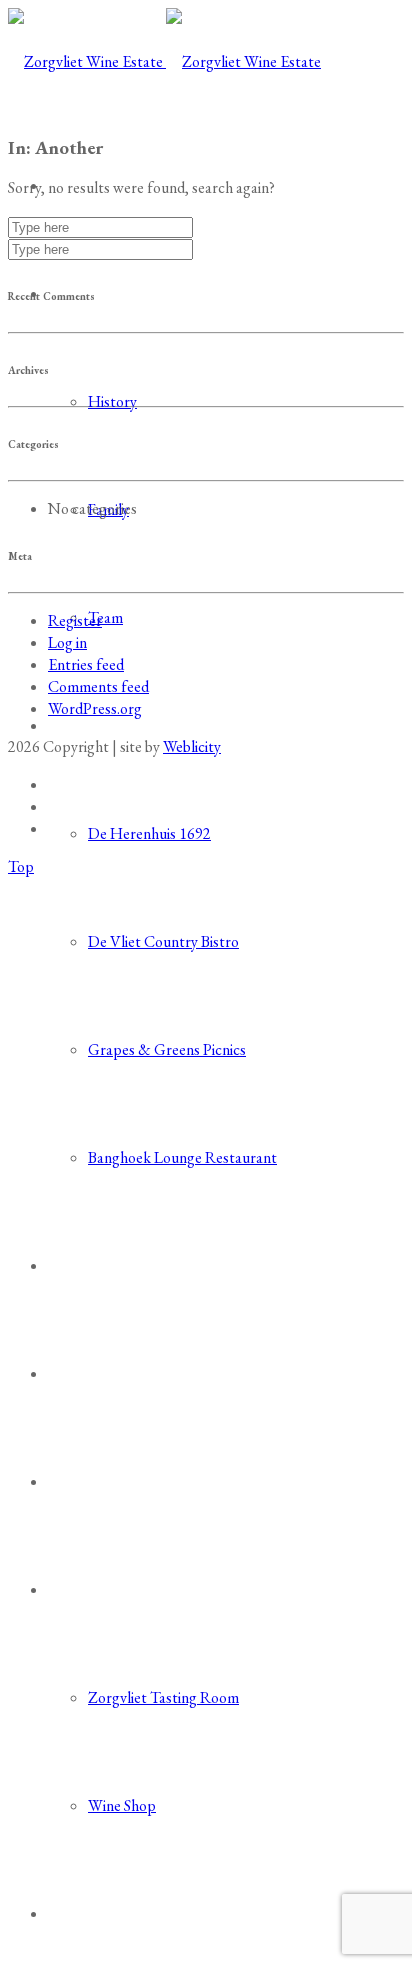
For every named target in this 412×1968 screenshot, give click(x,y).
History (112, 401)
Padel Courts (93, 1373)
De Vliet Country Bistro (163, 941)
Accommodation (105, 1481)
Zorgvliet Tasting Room (163, 1697)
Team (105, 617)
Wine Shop (122, 1805)
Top (21, 866)
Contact (76, 1913)
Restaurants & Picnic (120, 725)
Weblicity (192, 746)
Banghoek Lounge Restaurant (182, 1157)
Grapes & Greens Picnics (167, 1049)
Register (75, 620)
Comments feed (98, 686)
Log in (67, 642)
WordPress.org (95, 708)
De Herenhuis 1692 (149, 833)
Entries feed (86, 664)
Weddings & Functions (127, 1265)
